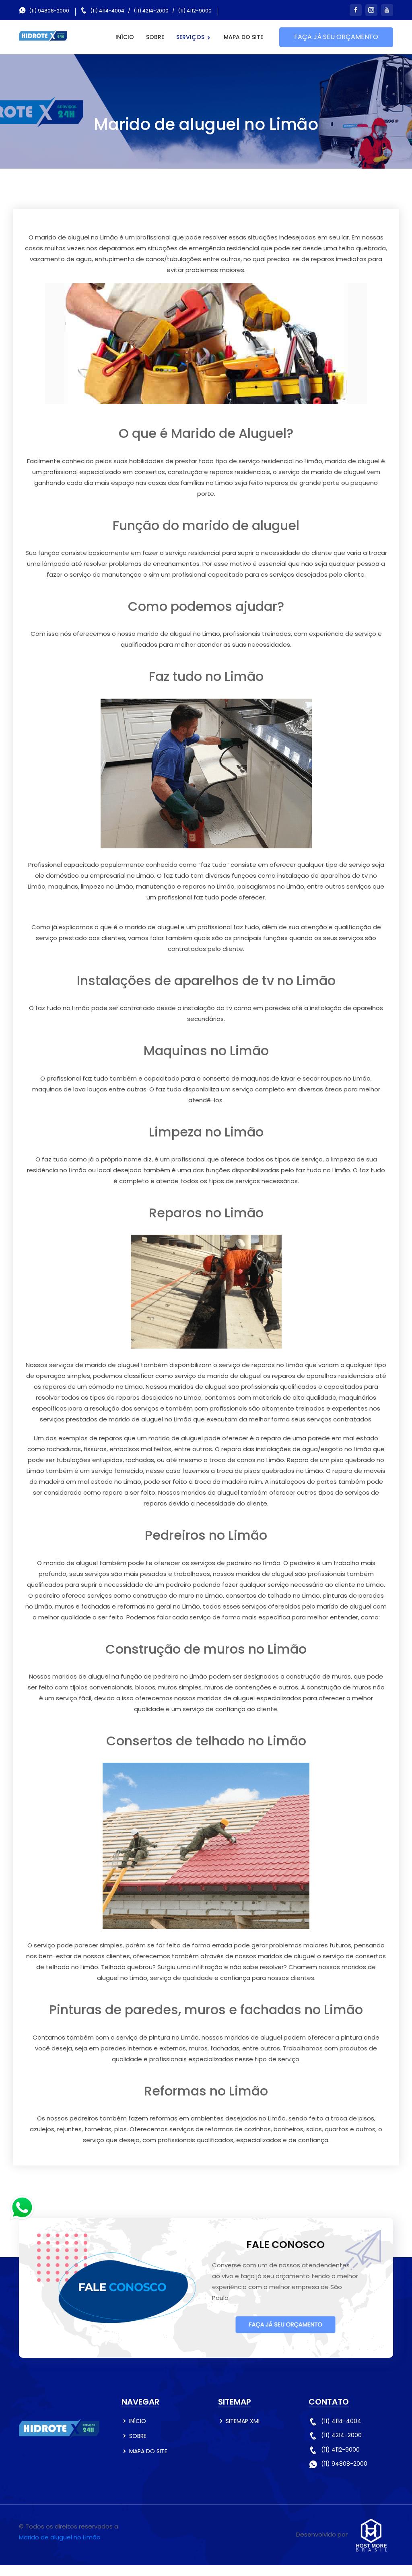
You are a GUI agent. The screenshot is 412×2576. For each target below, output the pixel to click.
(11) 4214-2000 (151, 11)
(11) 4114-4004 (107, 11)
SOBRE (155, 37)
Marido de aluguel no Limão (60, 2537)
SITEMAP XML (243, 2421)
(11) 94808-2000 (49, 11)
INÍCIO (125, 37)
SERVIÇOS (191, 37)
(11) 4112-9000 (195, 11)
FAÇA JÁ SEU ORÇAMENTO (336, 37)
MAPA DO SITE (243, 37)
